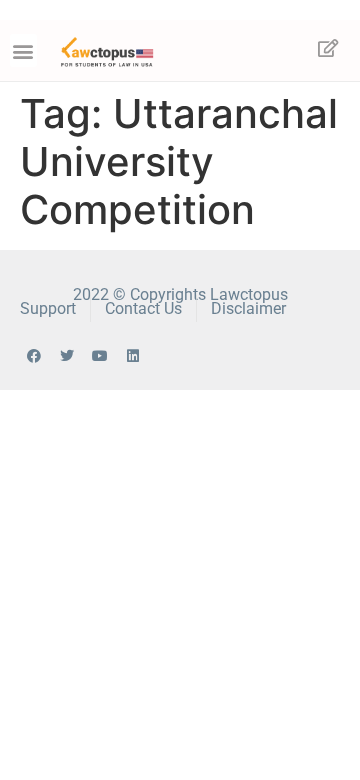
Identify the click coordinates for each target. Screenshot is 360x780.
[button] (23, 50)
